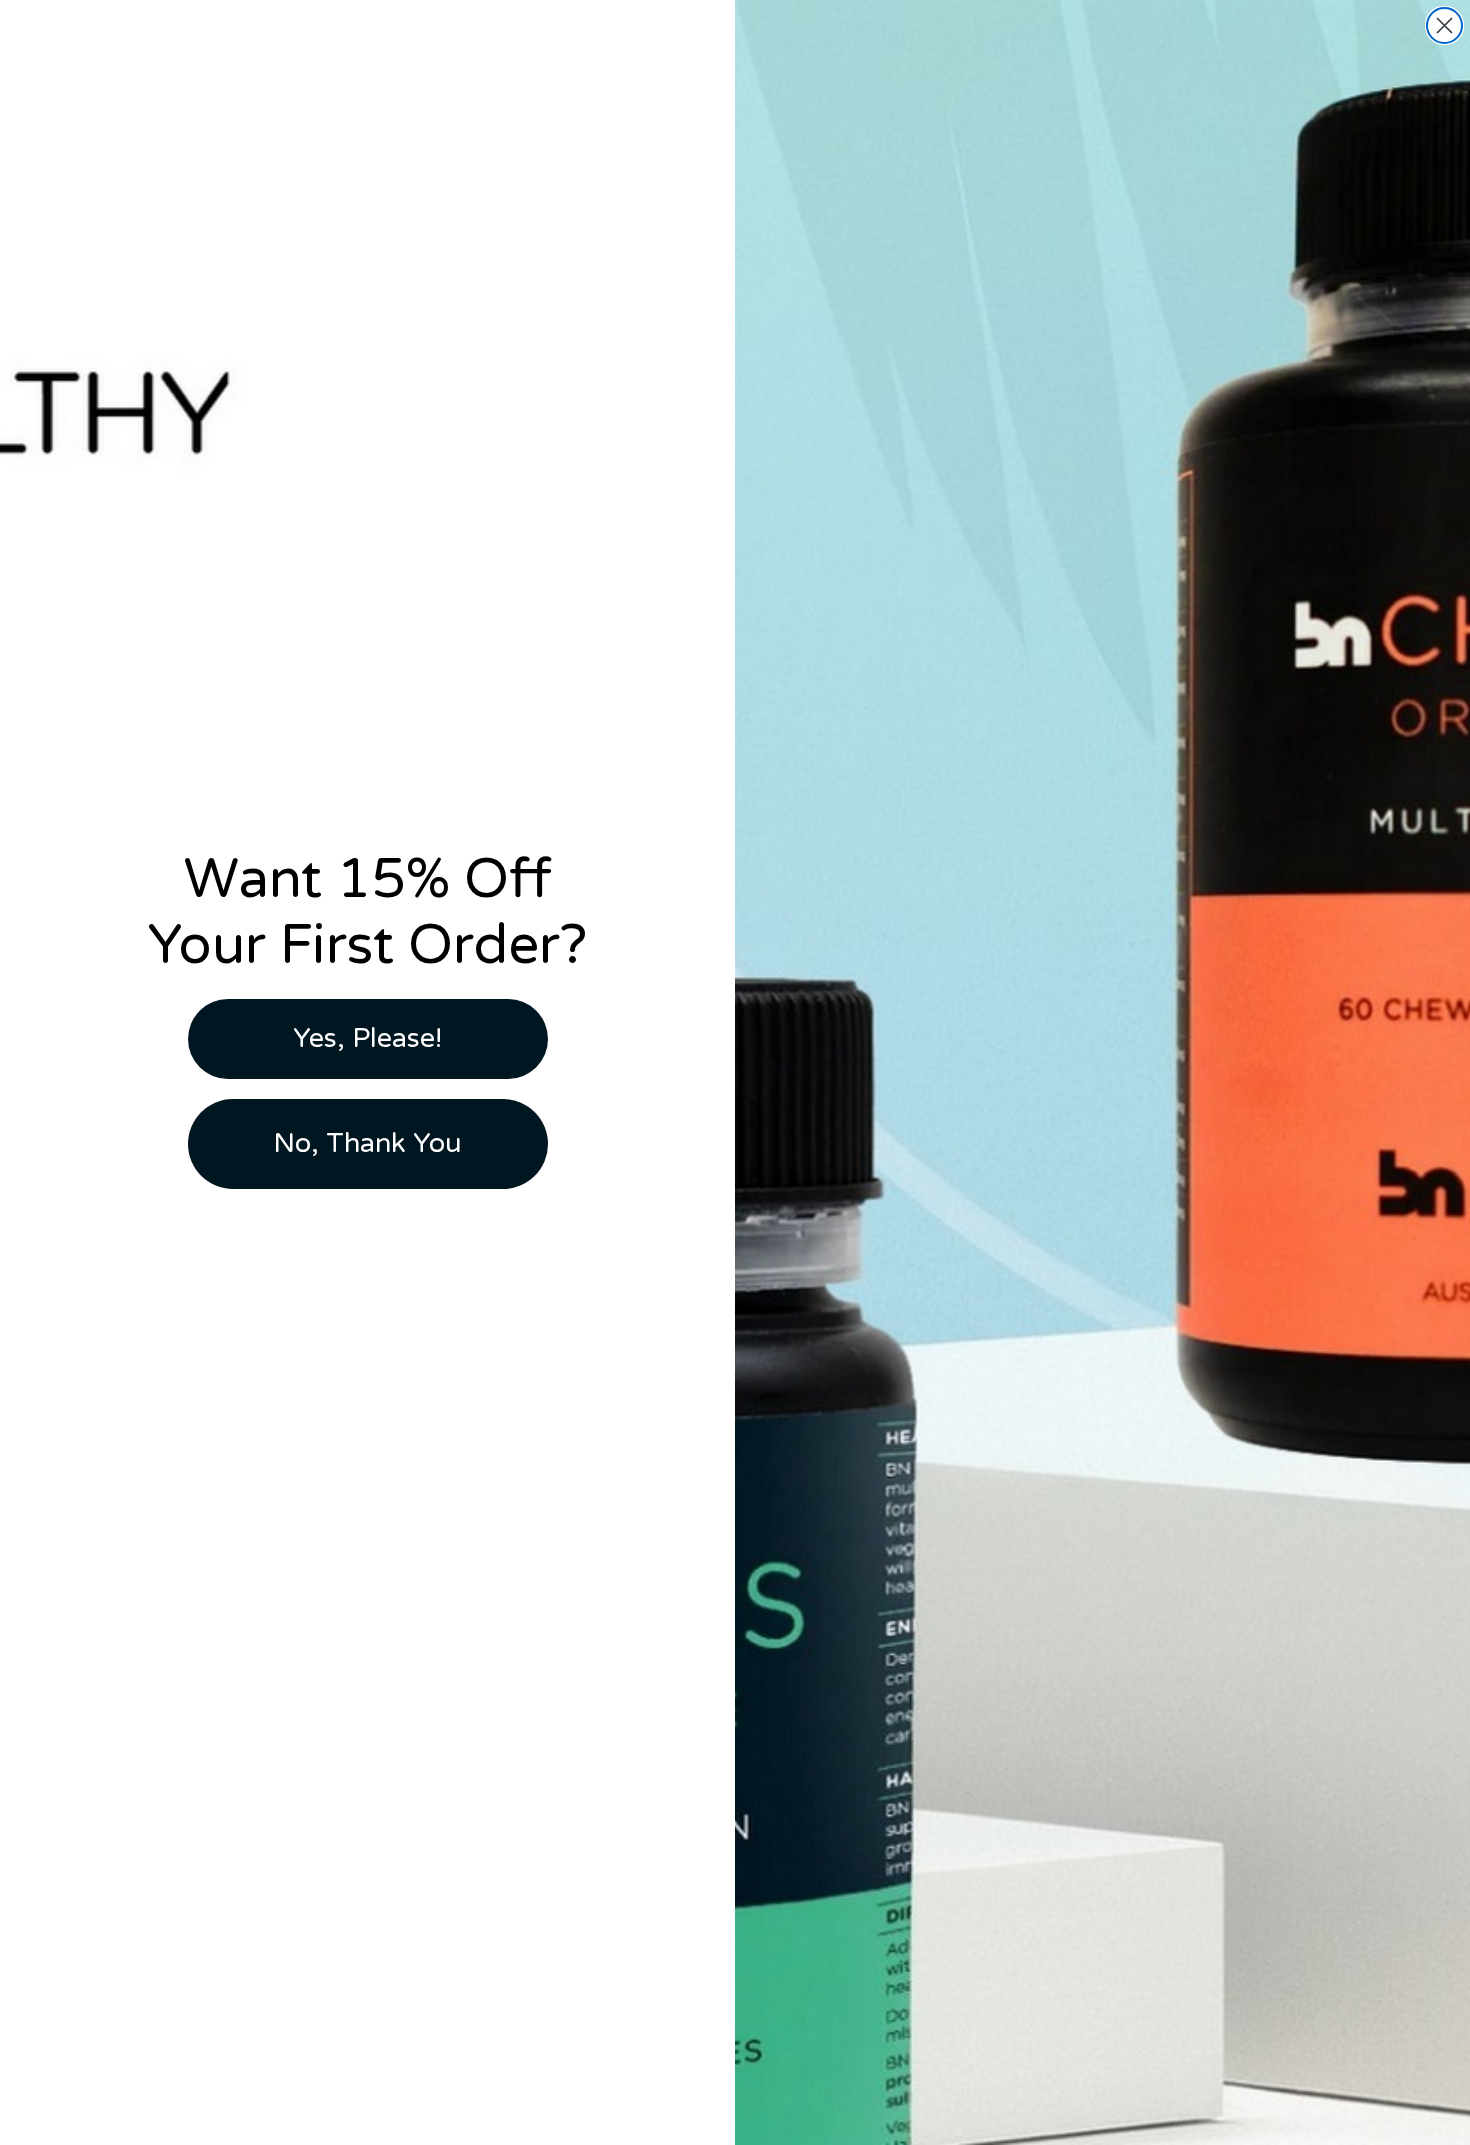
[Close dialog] (1444, 25)
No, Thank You (367, 1143)
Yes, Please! (367, 1038)
